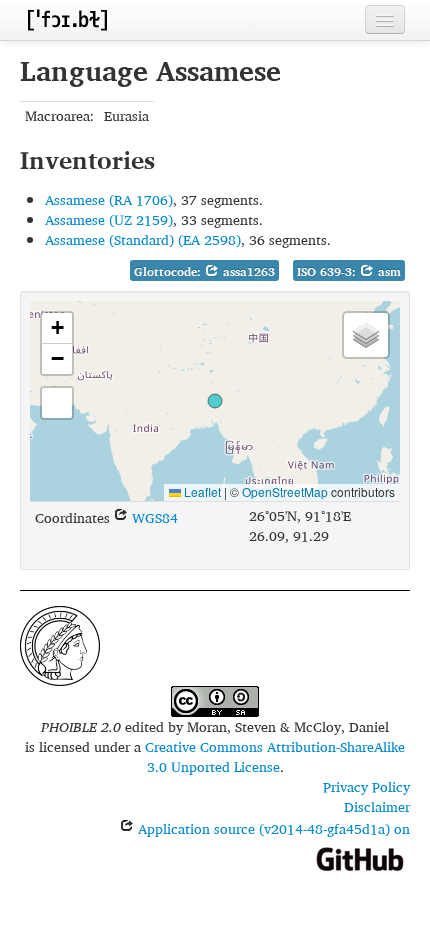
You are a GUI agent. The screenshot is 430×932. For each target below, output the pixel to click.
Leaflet (201, 491)
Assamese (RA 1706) (109, 199)
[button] (215, 401)
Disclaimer (377, 806)
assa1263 (247, 271)
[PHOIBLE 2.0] (67, 19)
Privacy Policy (366, 786)
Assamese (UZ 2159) (109, 219)
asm (387, 271)
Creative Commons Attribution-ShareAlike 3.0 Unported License (275, 756)
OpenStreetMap (285, 491)
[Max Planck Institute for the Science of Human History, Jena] (60, 643)
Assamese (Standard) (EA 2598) (143, 239)
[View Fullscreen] (57, 403)
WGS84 (153, 517)
